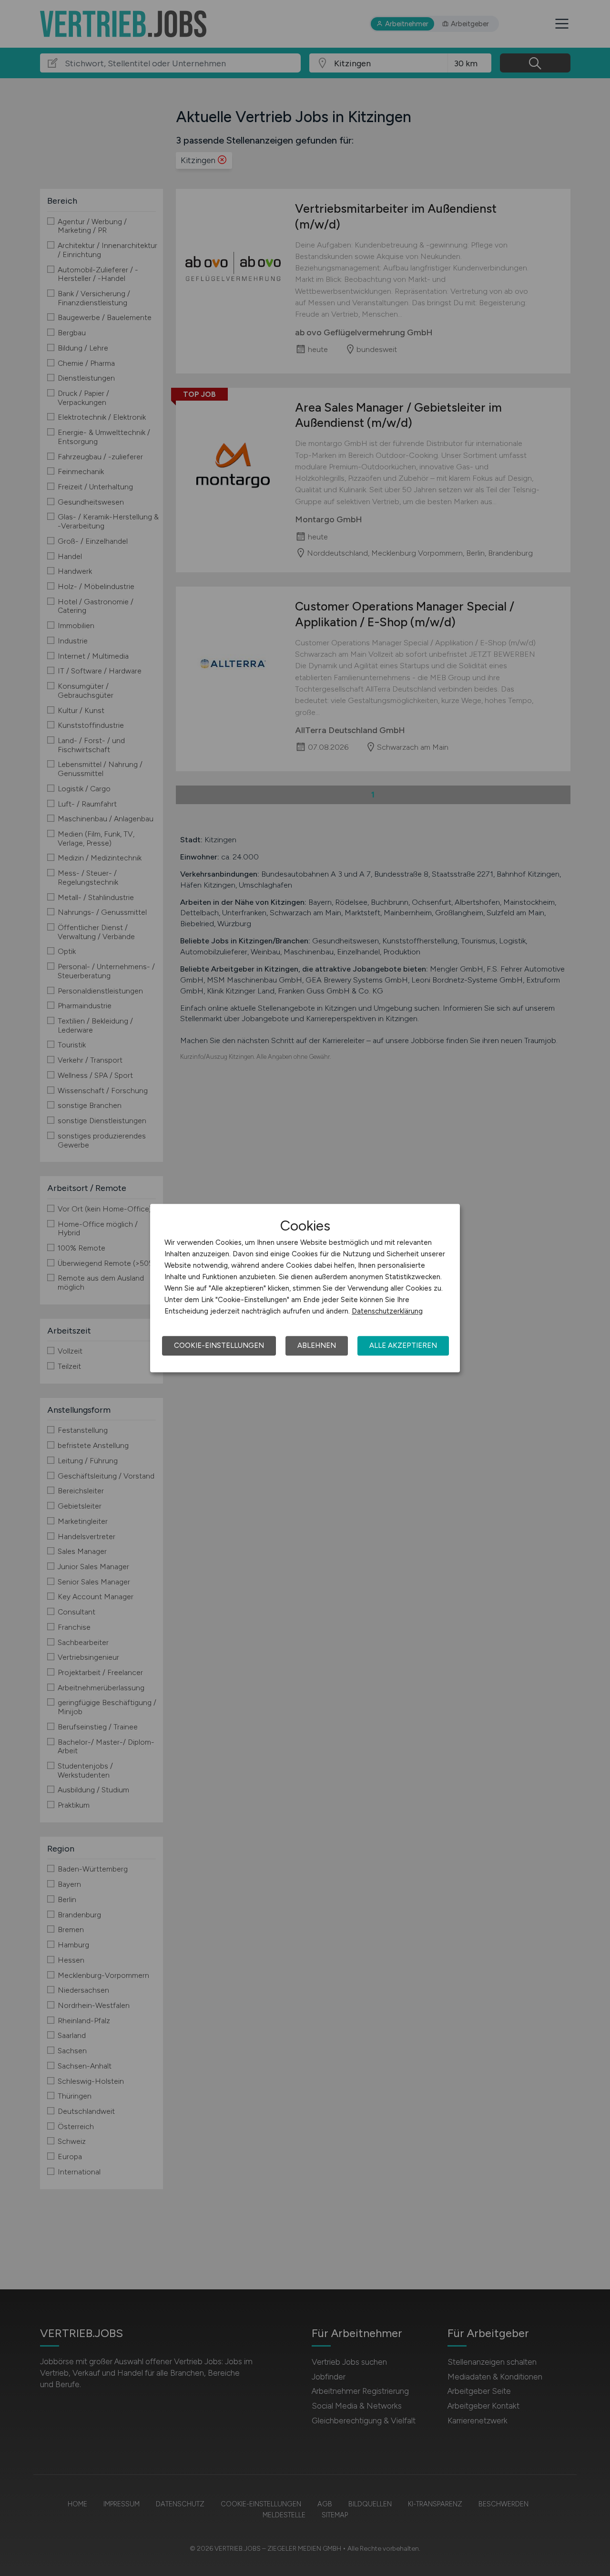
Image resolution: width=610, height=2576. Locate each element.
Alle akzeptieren (403, 1345)
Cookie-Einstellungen (219, 1345)
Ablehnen (317, 1345)
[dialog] (305, 1288)
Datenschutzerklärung (387, 1311)
